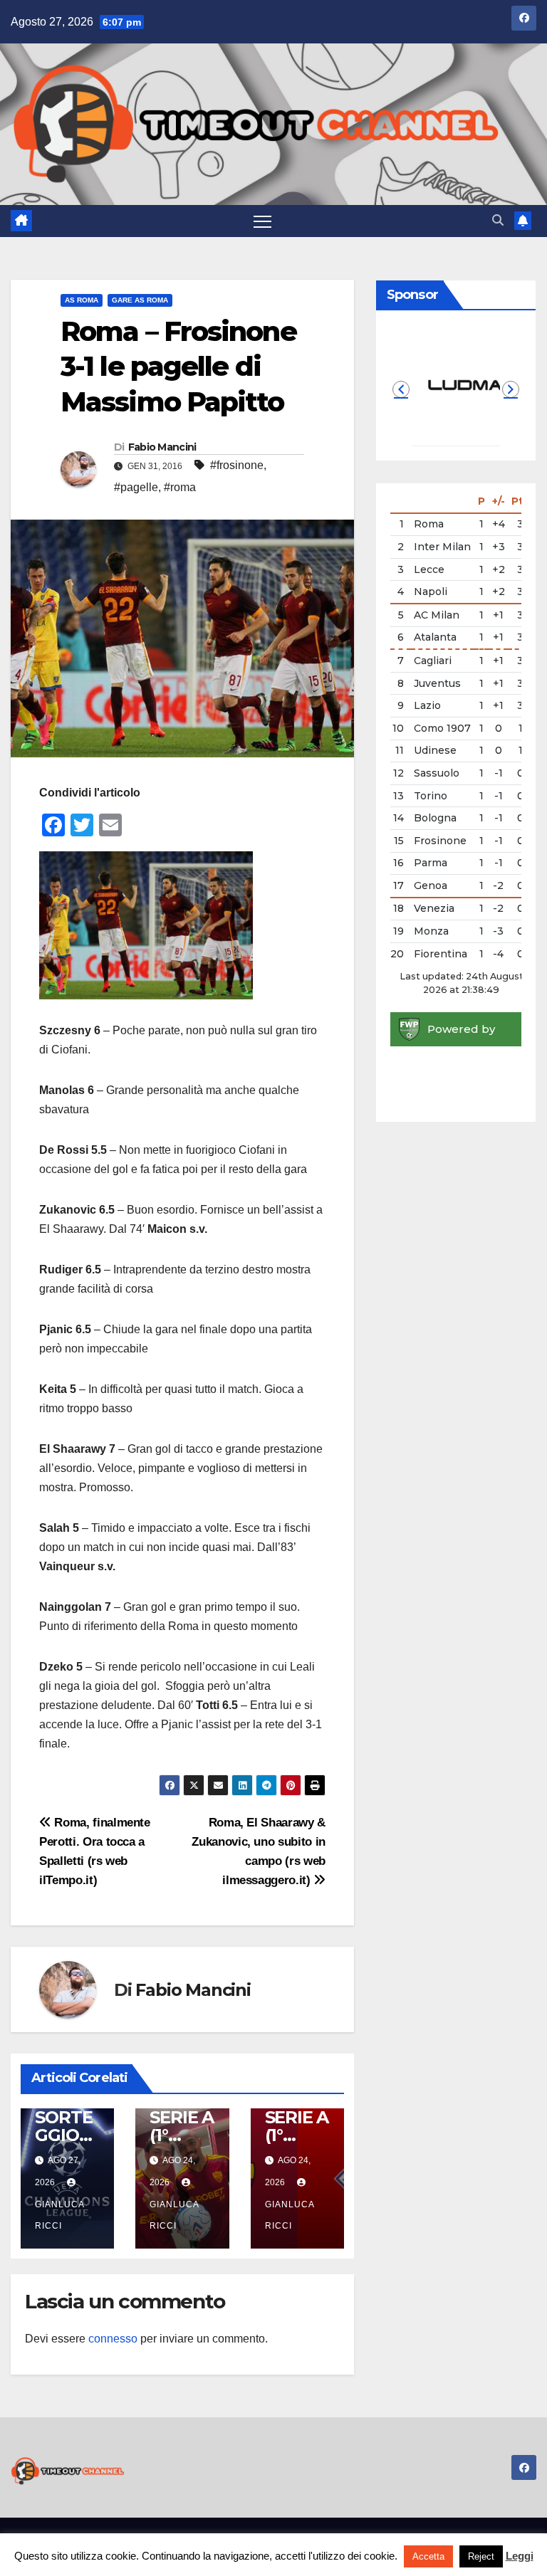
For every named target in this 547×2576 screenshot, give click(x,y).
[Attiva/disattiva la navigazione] (262, 221)
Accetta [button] (428, 2556)
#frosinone (237, 465)
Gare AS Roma (140, 300)
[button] (498, 220)
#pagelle (136, 487)
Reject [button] (481, 2556)
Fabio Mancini (162, 447)
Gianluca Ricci (59, 2215)
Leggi (520, 2556)
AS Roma (82, 300)
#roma (180, 487)
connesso (113, 2339)
